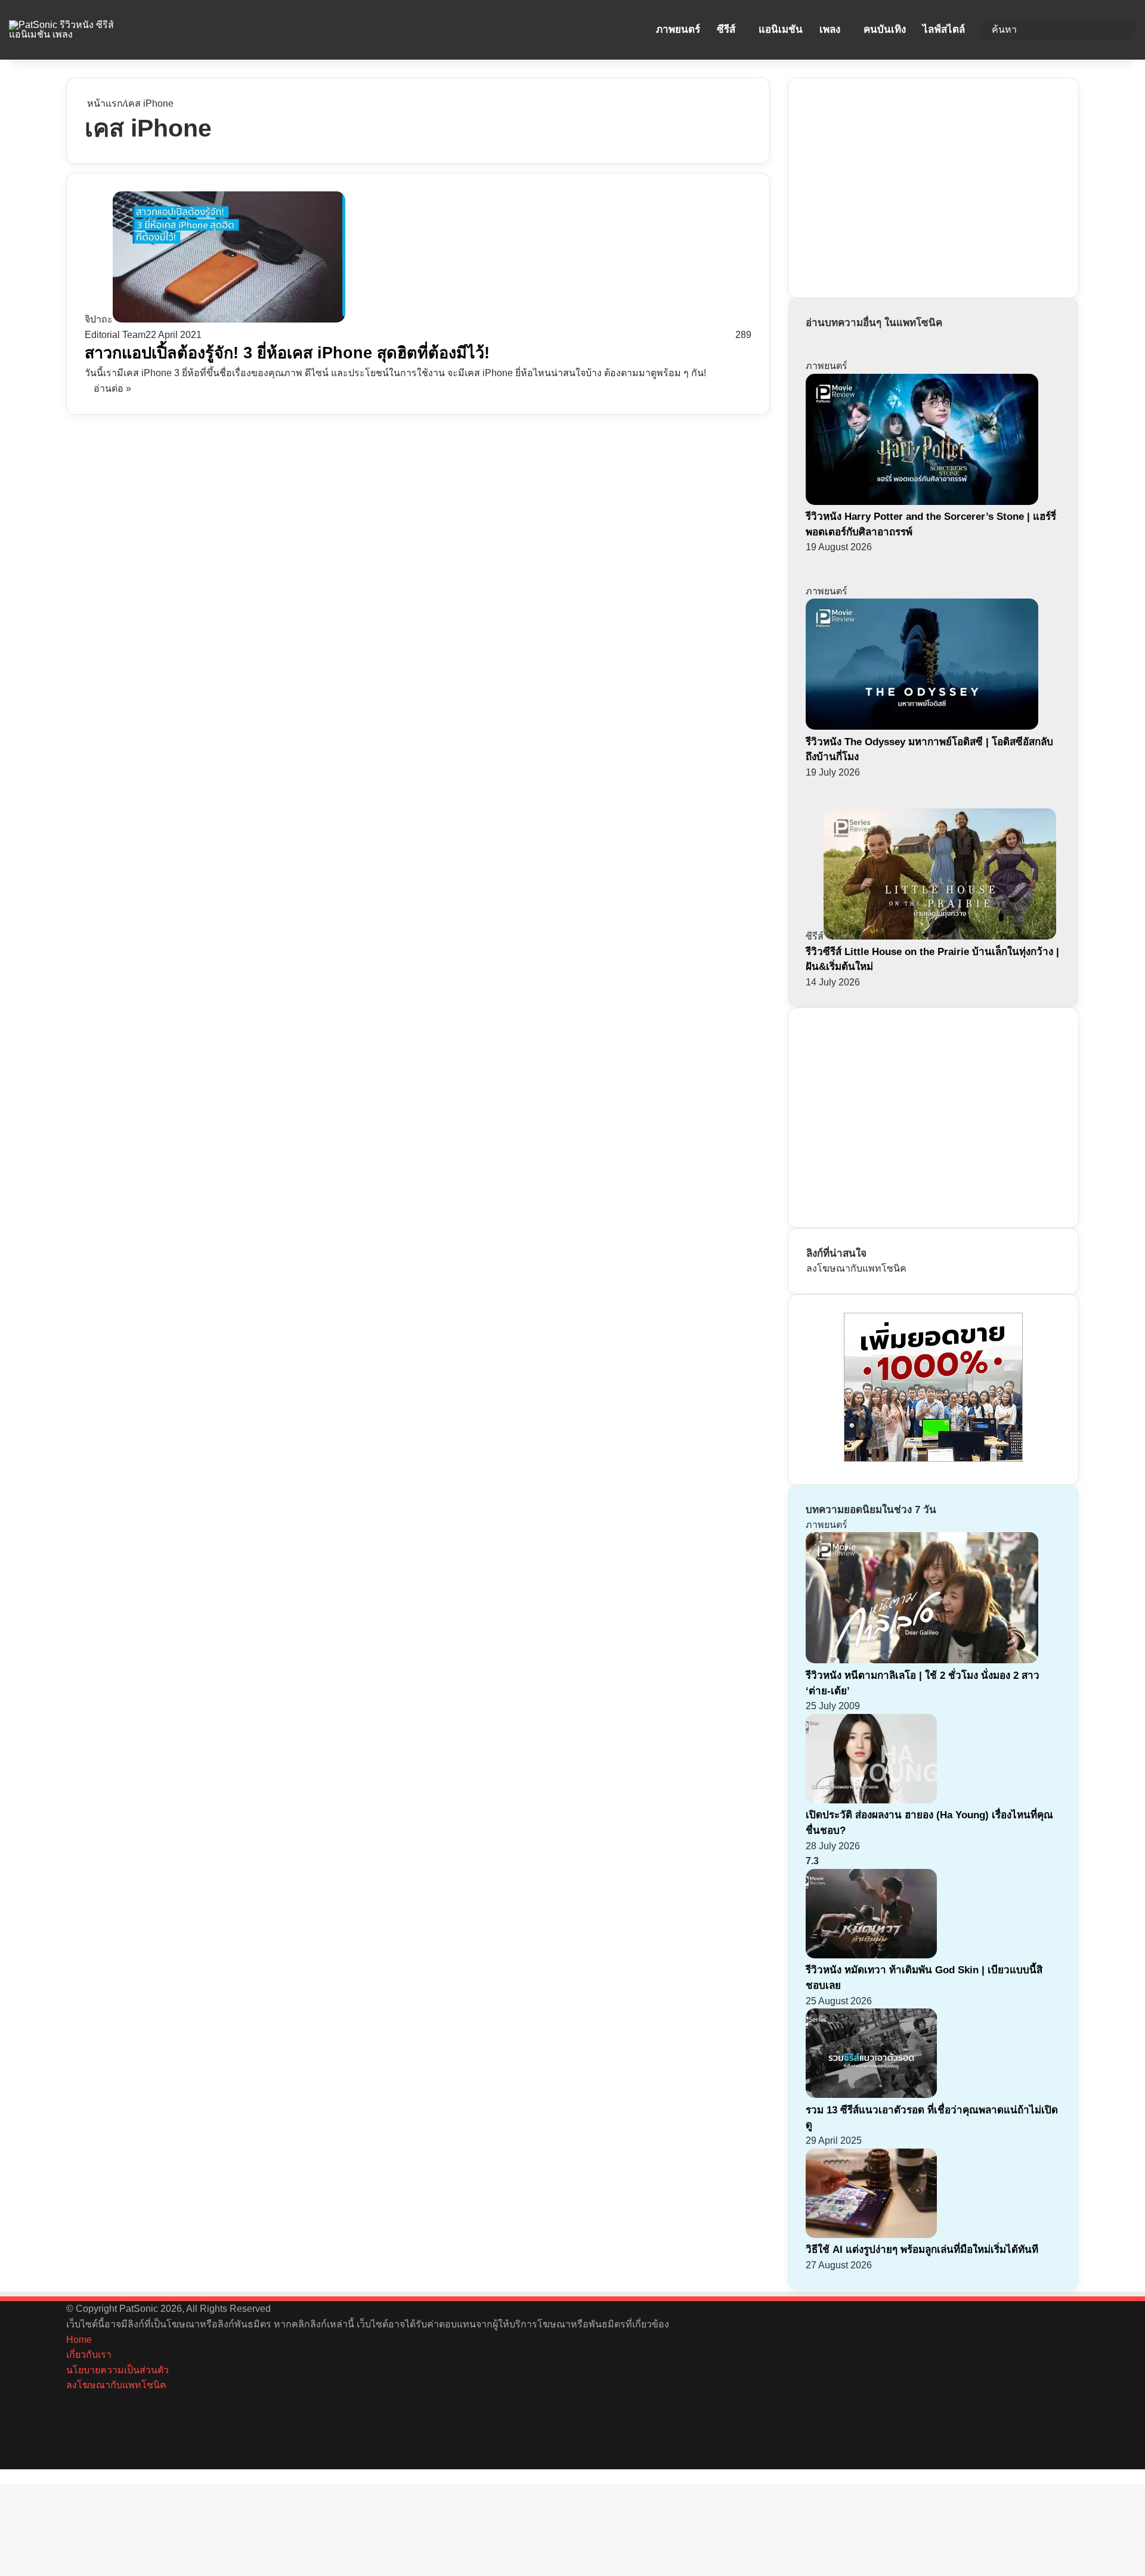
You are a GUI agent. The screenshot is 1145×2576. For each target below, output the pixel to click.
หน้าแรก (104, 103)
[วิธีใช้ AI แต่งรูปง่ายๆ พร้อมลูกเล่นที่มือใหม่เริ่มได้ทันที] (871, 2235)
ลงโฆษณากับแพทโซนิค (856, 1268)
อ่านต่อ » (112, 388)
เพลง (830, 30)
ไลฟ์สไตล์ (944, 30)
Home (79, 2340)
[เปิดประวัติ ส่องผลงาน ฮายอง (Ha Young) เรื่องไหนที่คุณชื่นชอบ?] (871, 1800)
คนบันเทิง (885, 30)
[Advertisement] (896, 185)
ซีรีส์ (726, 30)
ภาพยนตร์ (678, 30)
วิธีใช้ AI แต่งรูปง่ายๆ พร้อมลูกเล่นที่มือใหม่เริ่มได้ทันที (922, 2250)
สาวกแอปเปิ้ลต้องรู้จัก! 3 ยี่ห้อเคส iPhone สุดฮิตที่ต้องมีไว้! (287, 353)
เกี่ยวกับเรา (89, 2355)
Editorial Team (115, 335)
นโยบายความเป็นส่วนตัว (117, 2370)
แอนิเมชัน (781, 30)
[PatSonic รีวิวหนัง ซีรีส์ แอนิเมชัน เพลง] (73, 30)
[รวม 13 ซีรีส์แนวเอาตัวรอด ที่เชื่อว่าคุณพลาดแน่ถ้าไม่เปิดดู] (871, 2095)
